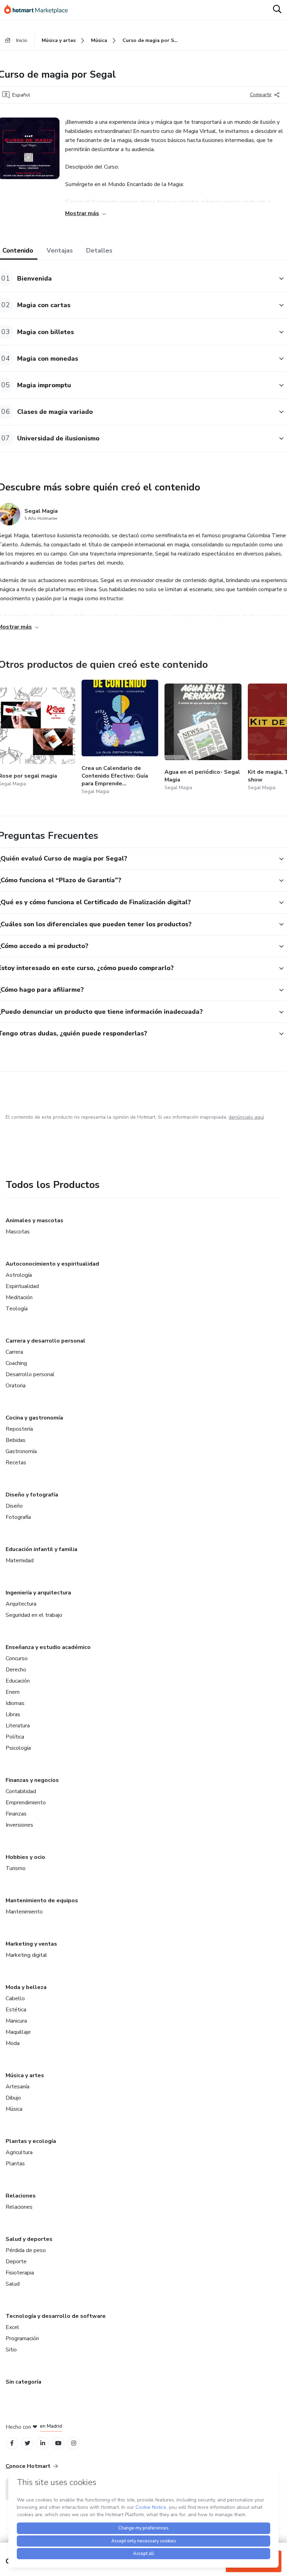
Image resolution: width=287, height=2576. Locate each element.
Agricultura (19, 2152)
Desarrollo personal (30, 1374)
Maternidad (20, 1561)
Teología (17, 1309)
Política (15, 1737)
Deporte (16, 2262)
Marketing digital (26, 1955)
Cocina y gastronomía (34, 1418)
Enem (13, 1692)
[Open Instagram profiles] (74, 2443)
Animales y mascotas (34, 1220)
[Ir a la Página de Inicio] (39, 10)
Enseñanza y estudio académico (48, 1647)
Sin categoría (23, 2382)
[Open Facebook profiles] (12, 2443)
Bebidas (16, 1440)
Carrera (14, 1352)
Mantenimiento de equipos (42, 1901)
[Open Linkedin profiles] (43, 2443)
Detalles (99, 250)
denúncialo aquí (246, 1117)
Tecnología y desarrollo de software (56, 2316)
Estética (16, 2010)
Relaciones (21, 2196)
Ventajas (60, 250)
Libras (13, 1714)
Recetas (16, 1463)
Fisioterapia (20, 2273)
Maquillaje (18, 2032)
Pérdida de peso (26, 2250)
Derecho (16, 1670)
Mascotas (18, 1232)
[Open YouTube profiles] (58, 2443)
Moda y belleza (26, 1987)
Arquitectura (21, 1604)
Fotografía (18, 1517)
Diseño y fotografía (32, 1495)
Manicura (16, 2021)
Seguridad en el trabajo (34, 1615)
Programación (22, 2338)
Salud (13, 2284)
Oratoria (16, 1386)
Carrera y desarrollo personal (45, 1341)
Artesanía (17, 2087)
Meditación (19, 1297)
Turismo (16, 1868)
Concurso (17, 1658)
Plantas (15, 2164)
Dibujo (13, 2098)
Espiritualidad (22, 1286)
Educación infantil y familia (41, 1549)
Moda (13, 2043)
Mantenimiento (24, 1912)
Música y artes (25, 2075)
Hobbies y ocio (25, 1857)
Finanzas (16, 1814)
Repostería (19, 1429)
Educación (18, 1681)
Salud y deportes (29, 2239)
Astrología (19, 1275)
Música (14, 2109)
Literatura (18, 1726)
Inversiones (19, 1825)
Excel (12, 2327)
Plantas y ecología (31, 2141)
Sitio (11, 2350)
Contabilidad (21, 1791)
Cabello (15, 1998)
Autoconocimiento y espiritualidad (52, 1264)
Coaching (16, 1363)
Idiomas (15, 1703)
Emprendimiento (26, 1803)
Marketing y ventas (31, 1944)
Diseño (14, 1506)
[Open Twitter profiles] (27, 2443)
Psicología (18, 1748)
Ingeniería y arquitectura (38, 1593)
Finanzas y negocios (32, 1780)
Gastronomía (21, 1451)
